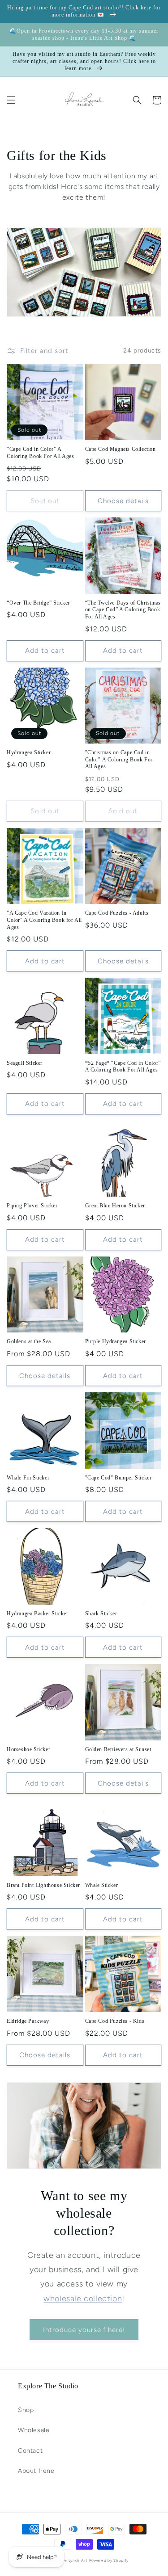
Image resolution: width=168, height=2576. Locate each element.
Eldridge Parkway (28, 2021)
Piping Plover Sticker (32, 1206)
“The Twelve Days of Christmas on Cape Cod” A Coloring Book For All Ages (123, 610)
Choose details (123, 501)
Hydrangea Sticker (29, 752)
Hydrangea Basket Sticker (37, 1614)
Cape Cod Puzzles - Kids (115, 2021)
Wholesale (34, 2430)
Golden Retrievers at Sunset (118, 1749)
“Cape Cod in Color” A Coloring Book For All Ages (41, 453)
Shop (26, 2410)
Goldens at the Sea (29, 1341)
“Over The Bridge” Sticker (38, 603)
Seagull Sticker (25, 1063)
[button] (11, 100)
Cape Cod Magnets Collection (121, 449)
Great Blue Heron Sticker (115, 1206)
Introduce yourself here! (84, 2330)
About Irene (36, 2471)
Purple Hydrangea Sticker (116, 1341)
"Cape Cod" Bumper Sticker (118, 1478)
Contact (30, 2451)
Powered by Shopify (109, 2560)
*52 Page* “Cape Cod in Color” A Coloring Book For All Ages (123, 1067)
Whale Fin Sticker (28, 1478)
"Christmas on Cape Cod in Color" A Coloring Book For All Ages (119, 759)
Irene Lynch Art (72, 2560)
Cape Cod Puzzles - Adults (117, 913)
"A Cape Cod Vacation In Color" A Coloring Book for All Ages (44, 920)
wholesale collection (83, 2299)
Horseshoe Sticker (28, 1749)
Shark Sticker (101, 1614)
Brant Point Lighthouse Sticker (43, 1885)
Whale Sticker (102, 1885)
